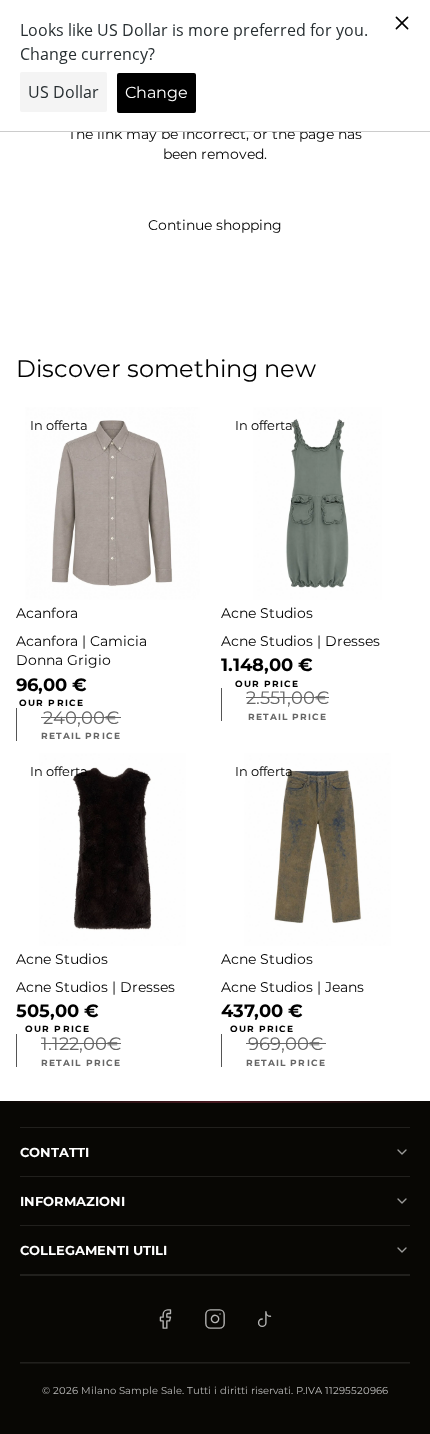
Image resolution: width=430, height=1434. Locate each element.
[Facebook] (165, 1319)
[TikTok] (265, 1319)
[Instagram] (215, 1319)
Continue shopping (215, 225)
